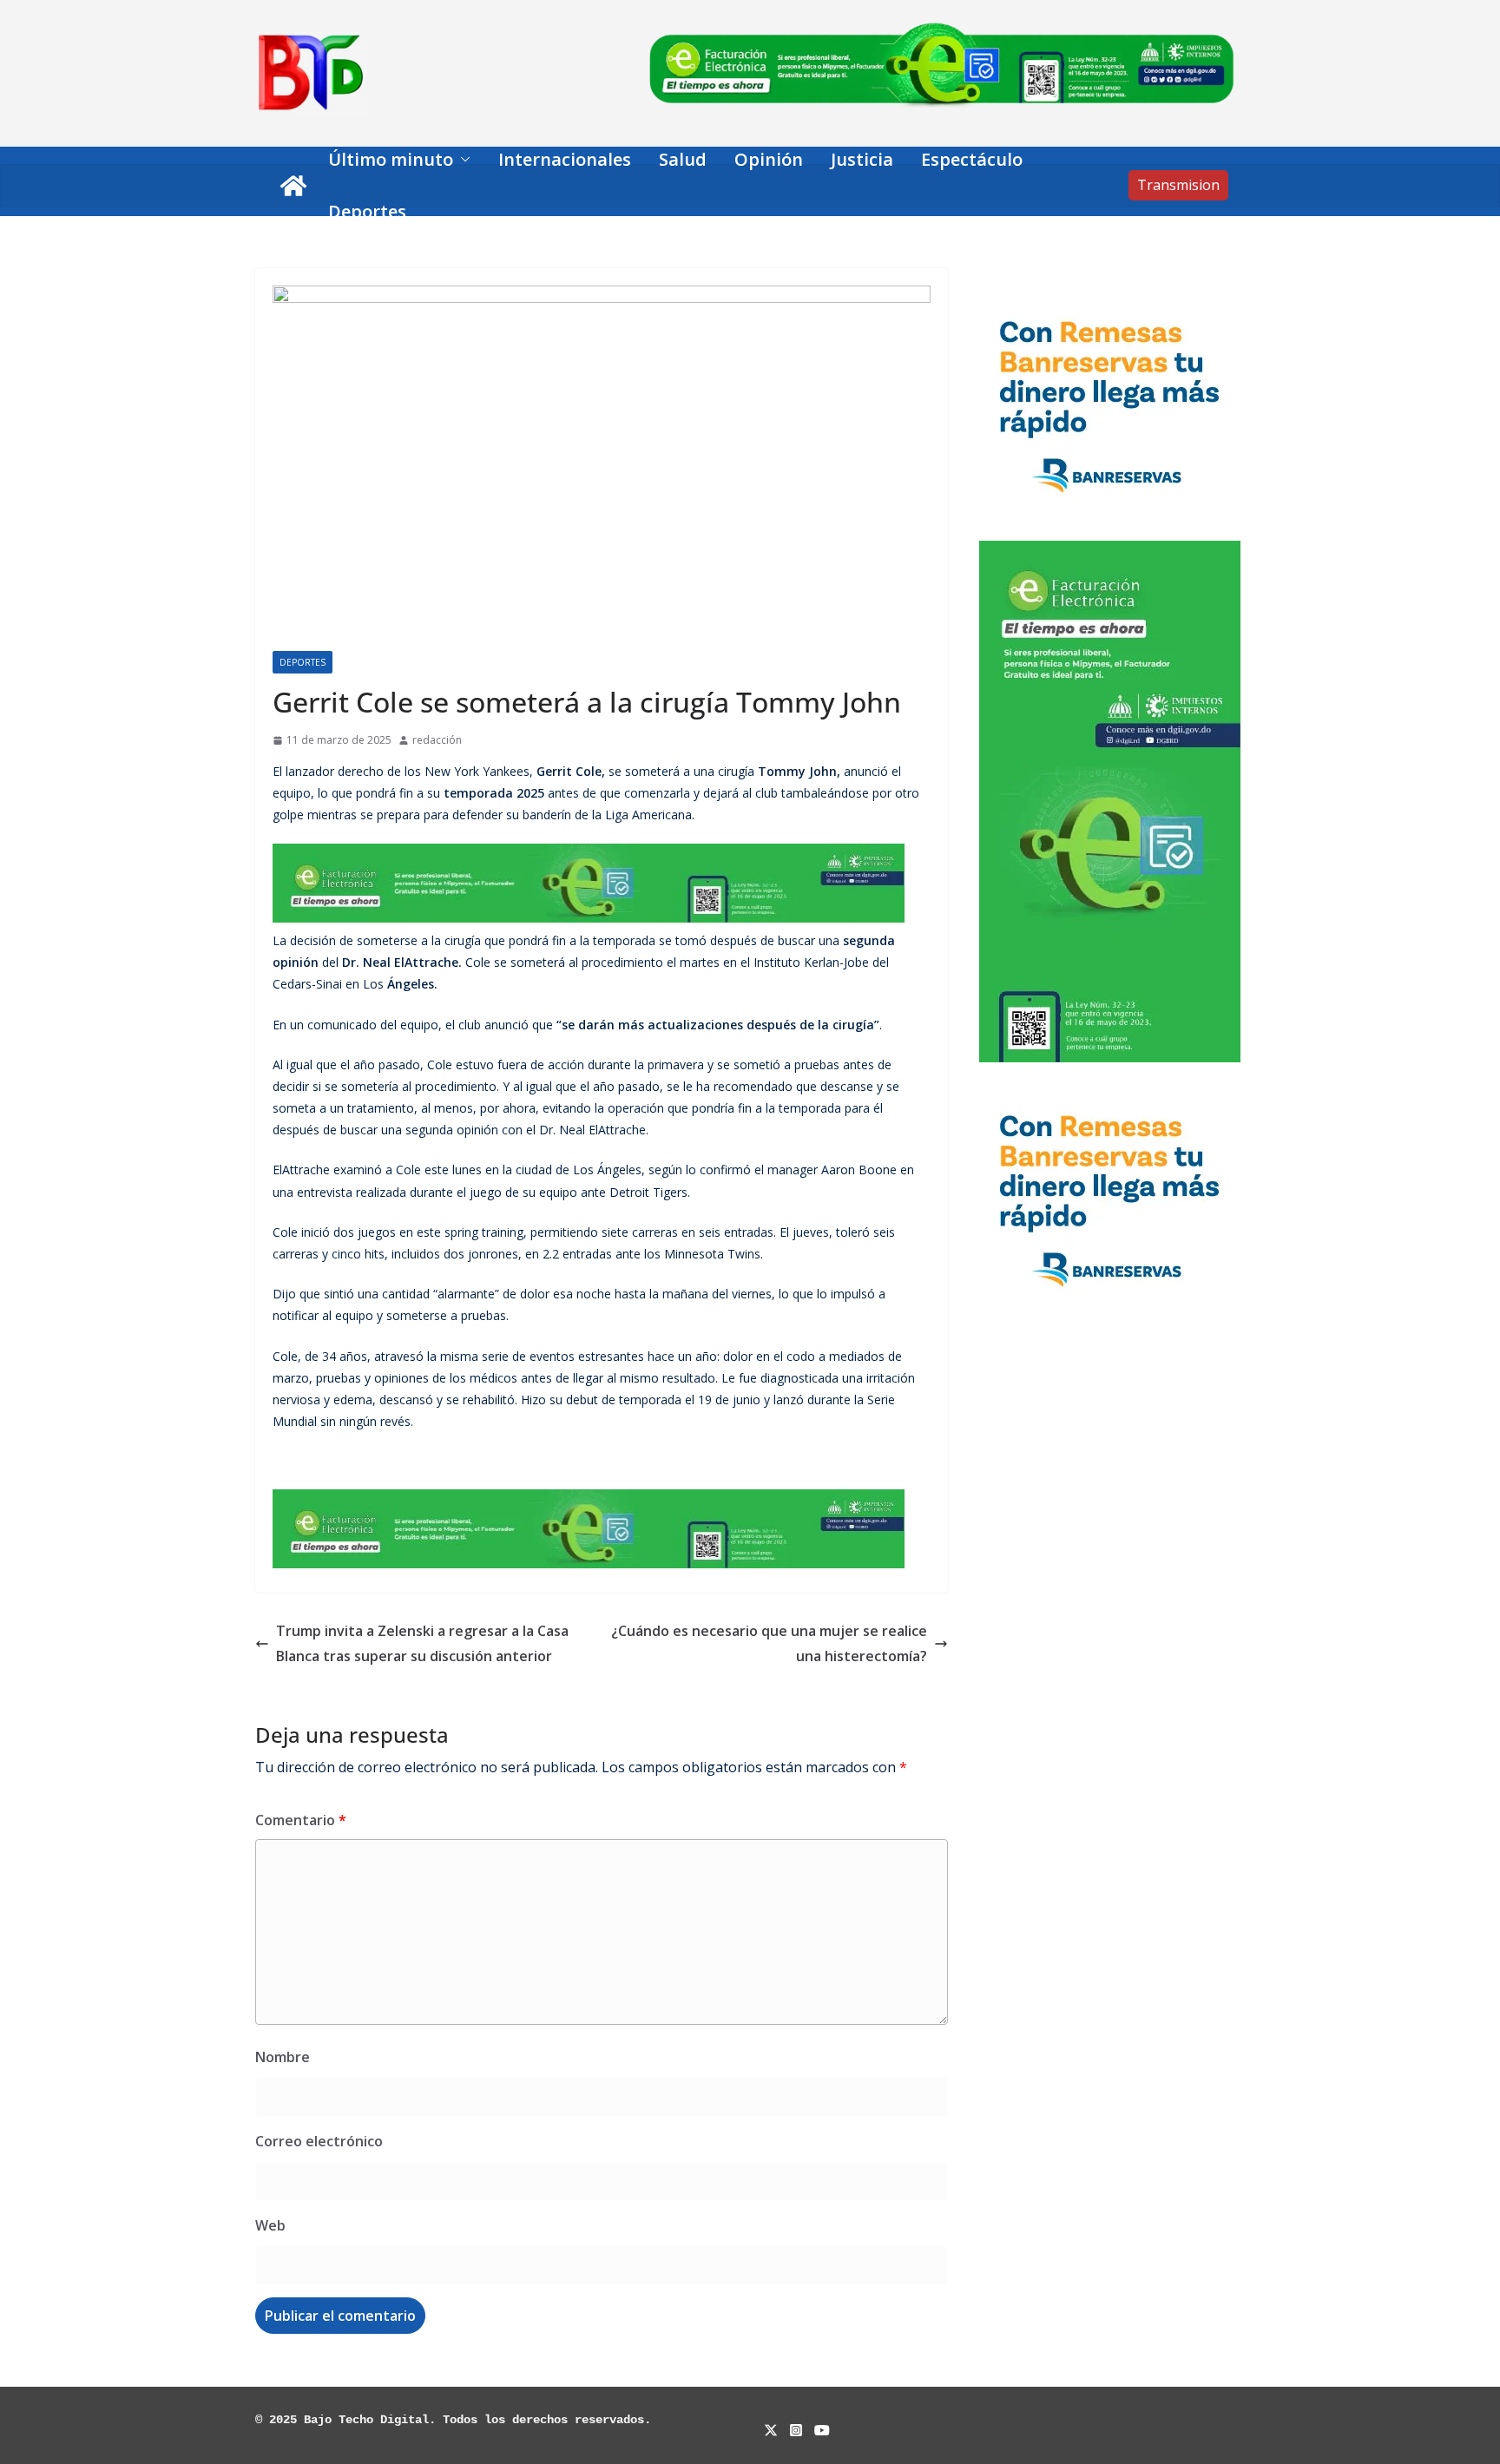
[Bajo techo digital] (293, 186)
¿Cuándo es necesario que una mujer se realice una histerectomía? (769, 1643)
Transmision (1178, 185)
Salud (683, 159)
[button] (462, 160)
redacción (437, 740)
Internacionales (565, 159)
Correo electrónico (319, 2141)
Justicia (862, 159)
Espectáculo (972, 159)
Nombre (283, 2057)
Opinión (769, 159)
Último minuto (391, 159)
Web (270, 2225)
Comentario (301, 1820)
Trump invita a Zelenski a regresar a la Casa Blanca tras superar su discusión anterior (422, 1643)
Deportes (367, 211)
